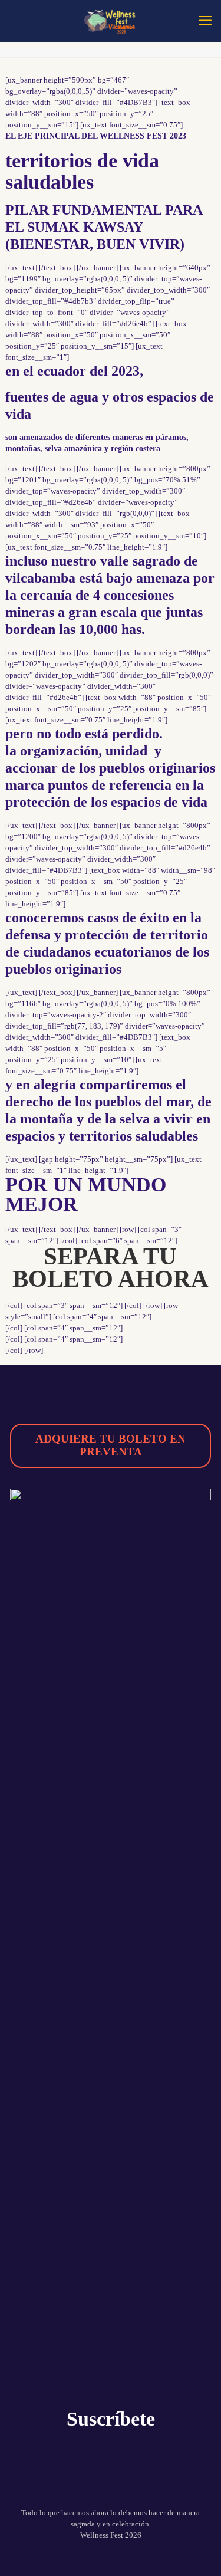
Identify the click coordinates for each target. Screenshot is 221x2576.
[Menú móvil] (205, 21)
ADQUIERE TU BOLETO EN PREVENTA (111, 1445)
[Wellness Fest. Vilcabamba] (111, 21)
